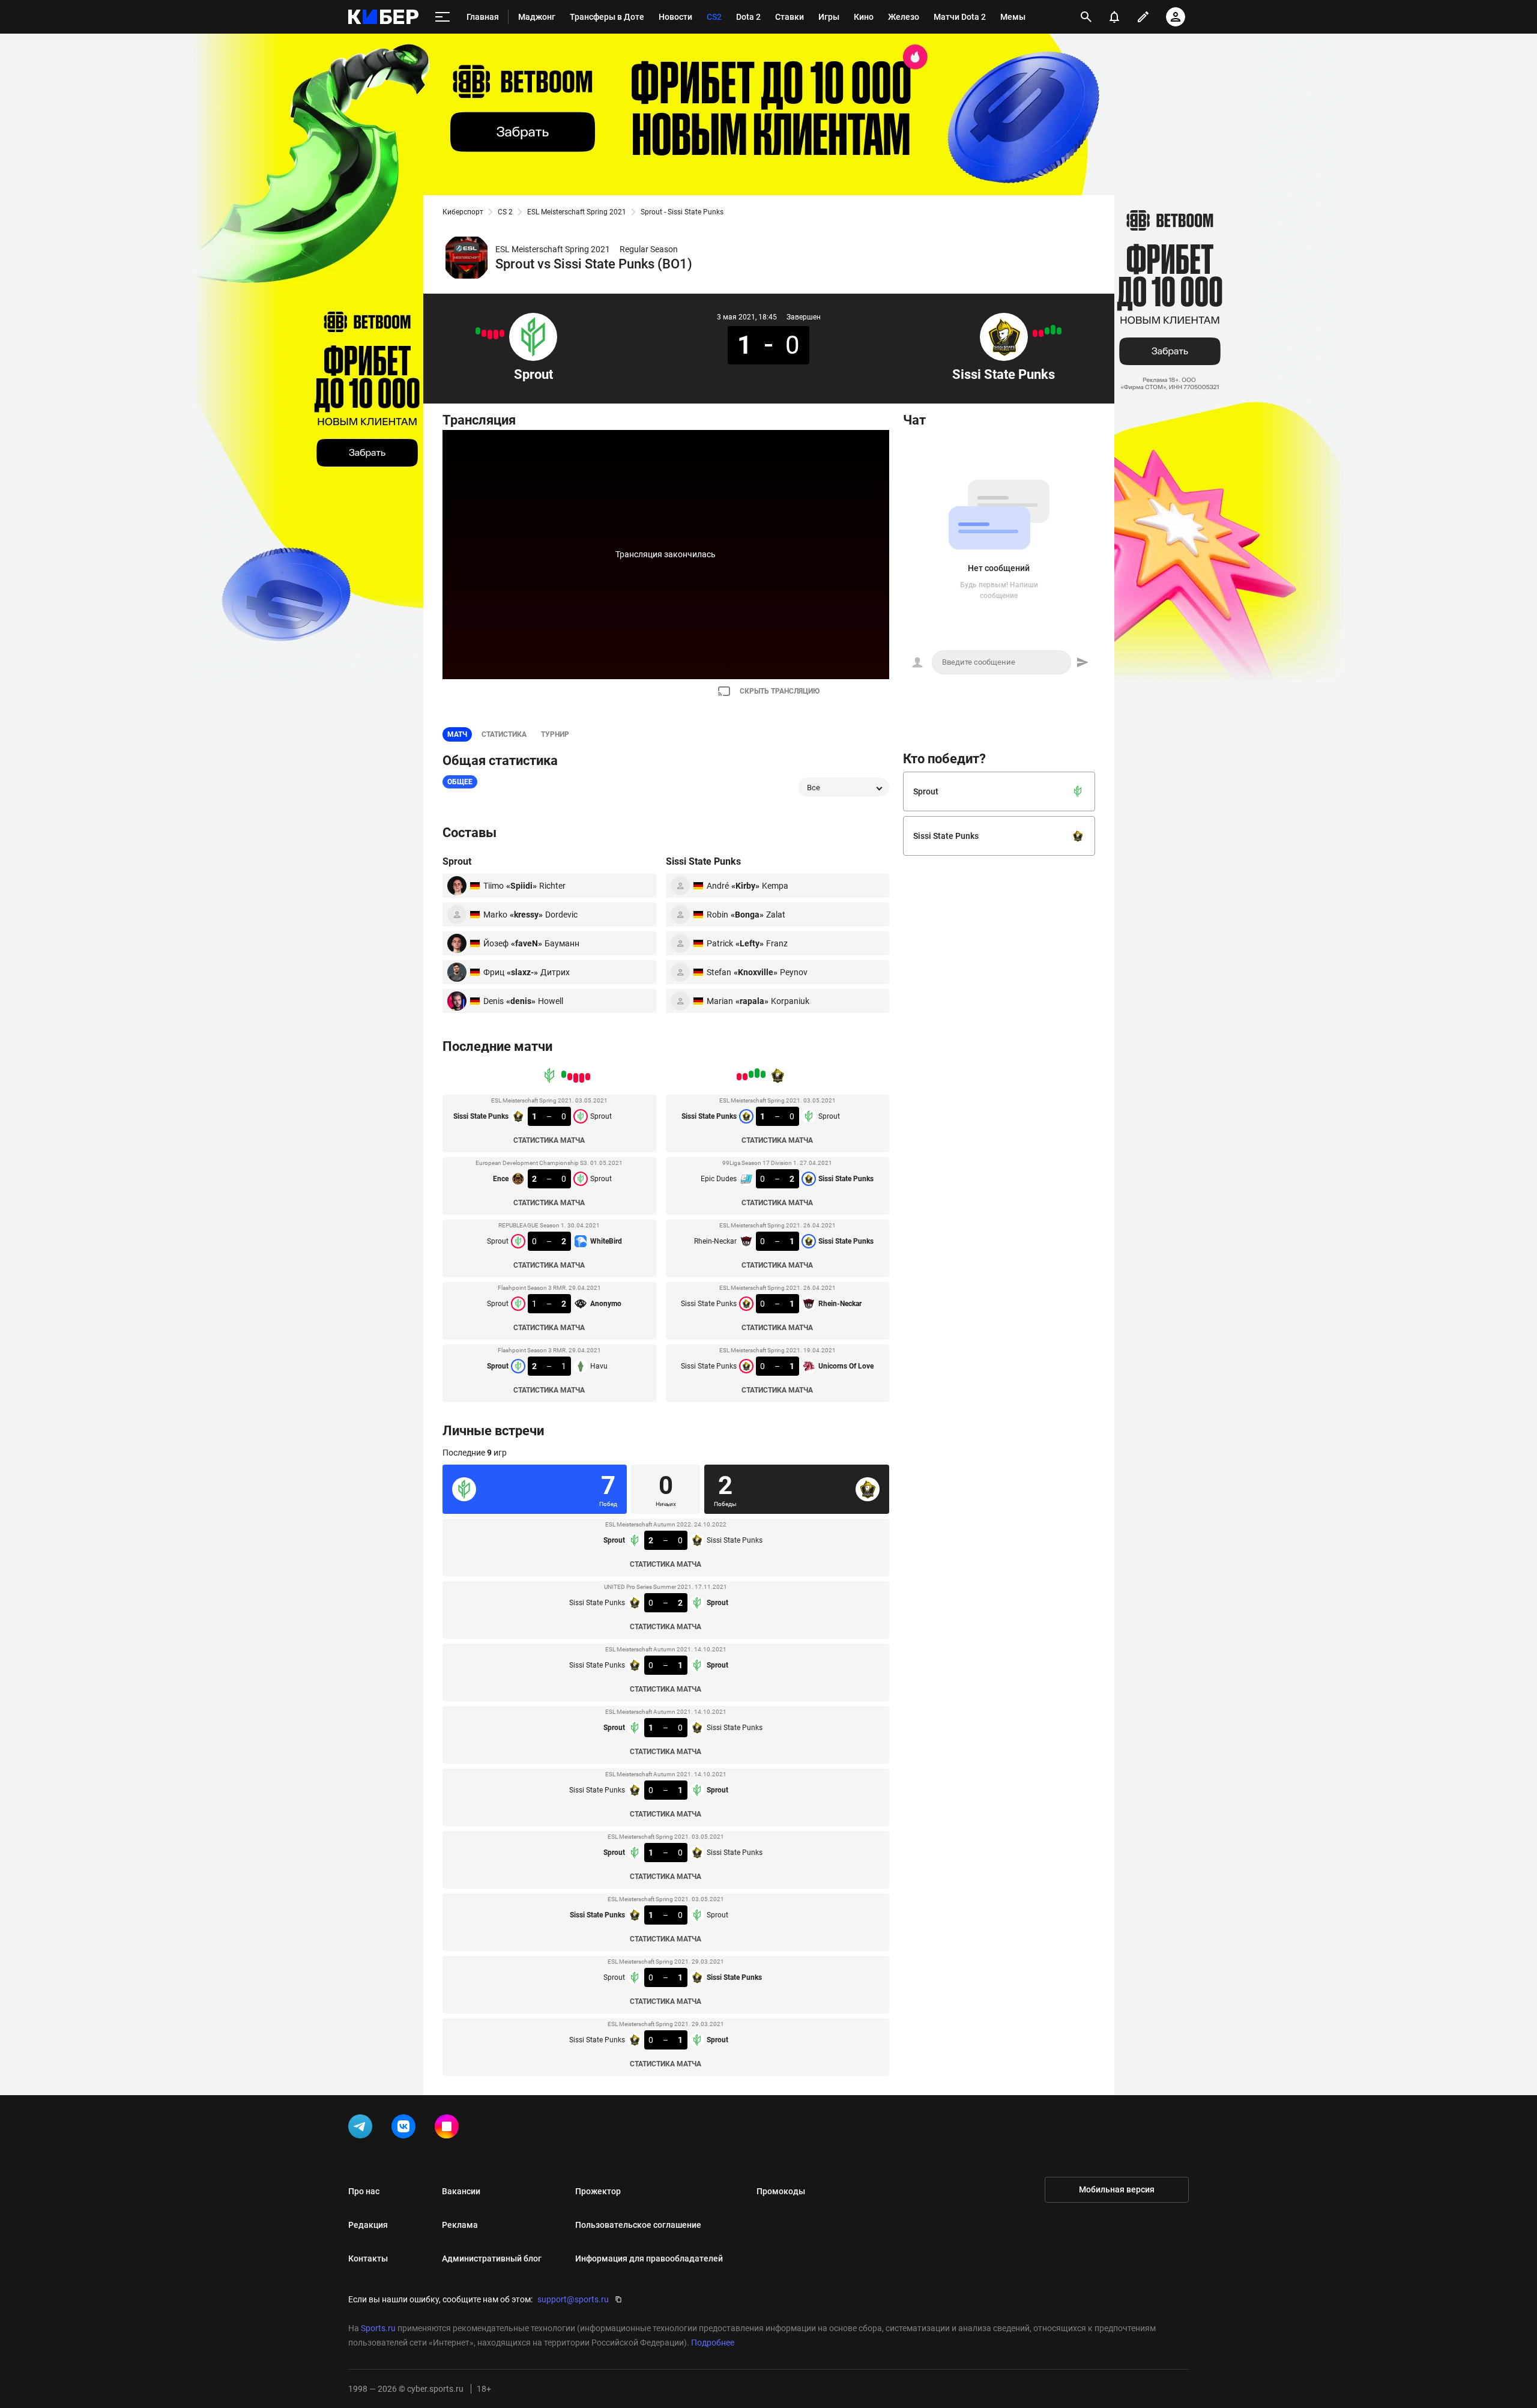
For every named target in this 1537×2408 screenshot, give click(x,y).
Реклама (460, 2225)
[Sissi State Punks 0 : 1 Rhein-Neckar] (1041, 333)
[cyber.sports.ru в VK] (406, 2129)
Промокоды (781, 2191)
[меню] (442, 17)
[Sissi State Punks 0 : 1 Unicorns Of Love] (1035, 333)
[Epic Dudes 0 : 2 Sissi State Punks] (1053, 330)
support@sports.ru (573, 2299)
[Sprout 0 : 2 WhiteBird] (490, 334)
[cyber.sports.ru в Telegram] (363, 2129)
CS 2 (505, 212)
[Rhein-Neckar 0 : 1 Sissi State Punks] (1047, 331)
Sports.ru (378, 2328)
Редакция (368, 2225)
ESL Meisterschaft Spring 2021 (577, 212)
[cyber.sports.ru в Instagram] (449, 2129)
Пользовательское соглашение (638, 2225)
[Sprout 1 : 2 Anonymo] (484, 333)
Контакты (368, 2258)
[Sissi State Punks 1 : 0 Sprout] (502, 333)
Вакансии (461, 2191)
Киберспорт (463, 212)
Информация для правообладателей (649, 2258)
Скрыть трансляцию (780, 691)
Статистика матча (549, 1140)
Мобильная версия (1117, 2189)
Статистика (504, 734)
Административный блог (492, 2258)
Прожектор (598, 2191)
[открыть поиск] (1086, 17)
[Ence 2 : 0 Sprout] (496, 334)
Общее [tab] (460, 782)
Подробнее (713, 2343)
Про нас (364, 2191)
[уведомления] (1114, 17)
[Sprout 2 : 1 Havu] (478, 331)
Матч (457, 734)
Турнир (555, 734)
